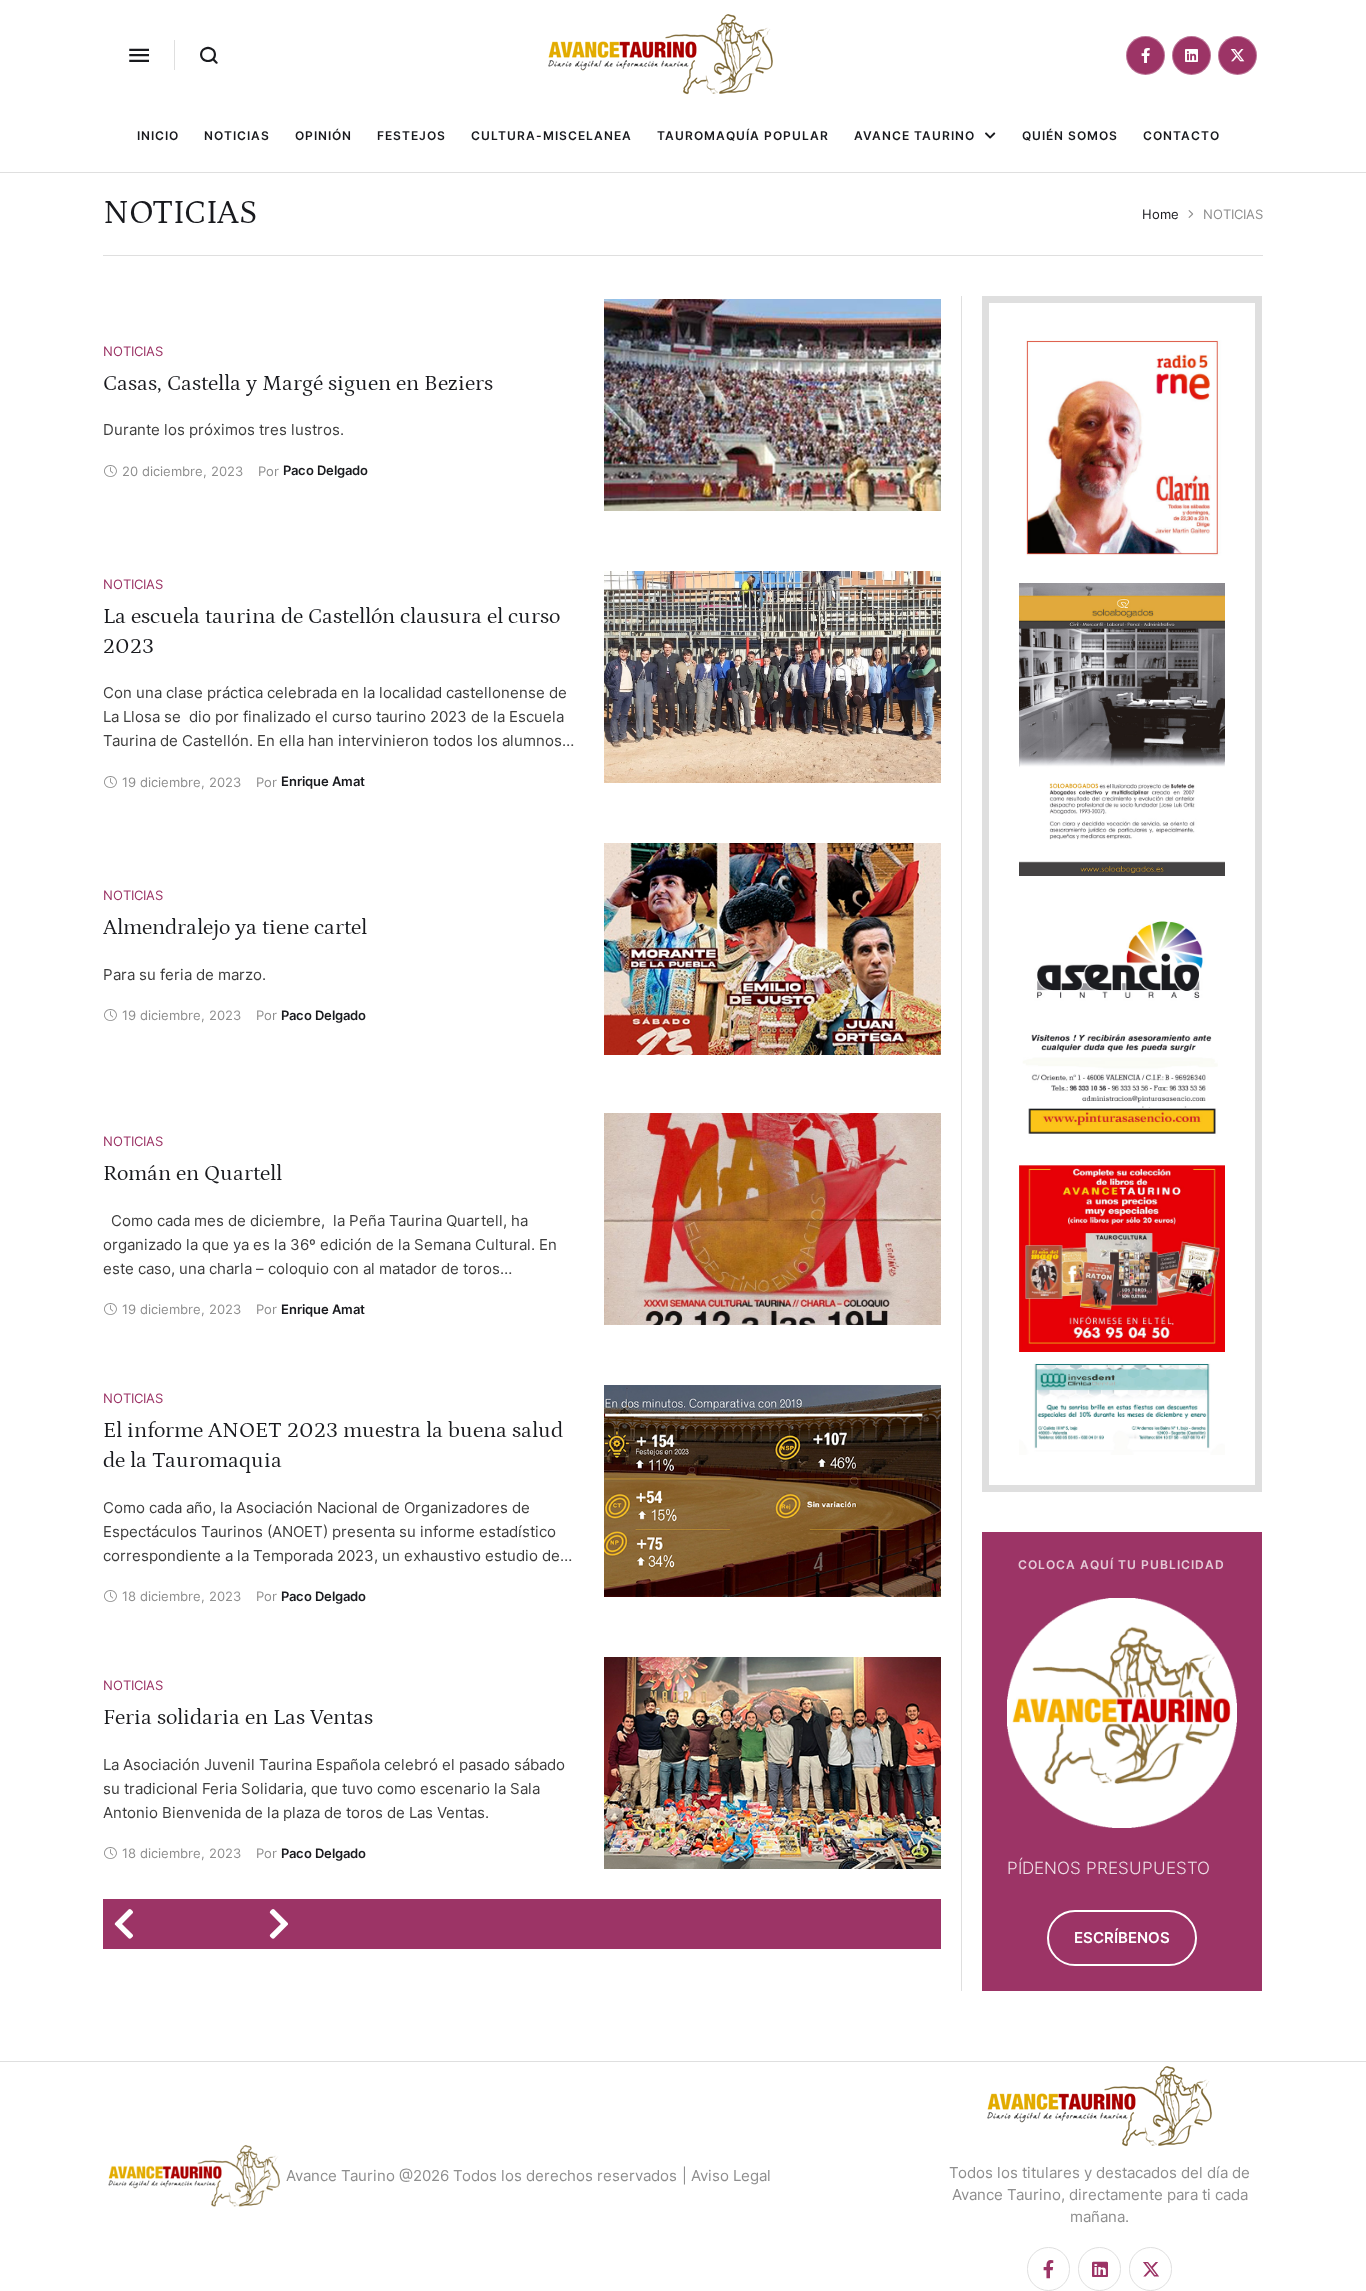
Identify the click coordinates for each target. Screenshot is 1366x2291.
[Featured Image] (772, 405)
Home (1160, 214)
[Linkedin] (1191, 55)
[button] (139, 55)
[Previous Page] (130, 1924)
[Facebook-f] (1145, 55)
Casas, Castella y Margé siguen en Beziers (298, 383)
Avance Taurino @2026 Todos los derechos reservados (481, 2175)
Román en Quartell (192, 1173)
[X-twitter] (1237, 55)
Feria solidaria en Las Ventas (238, 1717)
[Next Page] (285, 1924)
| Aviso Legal (726, 2175)
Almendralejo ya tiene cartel (235, 927)
